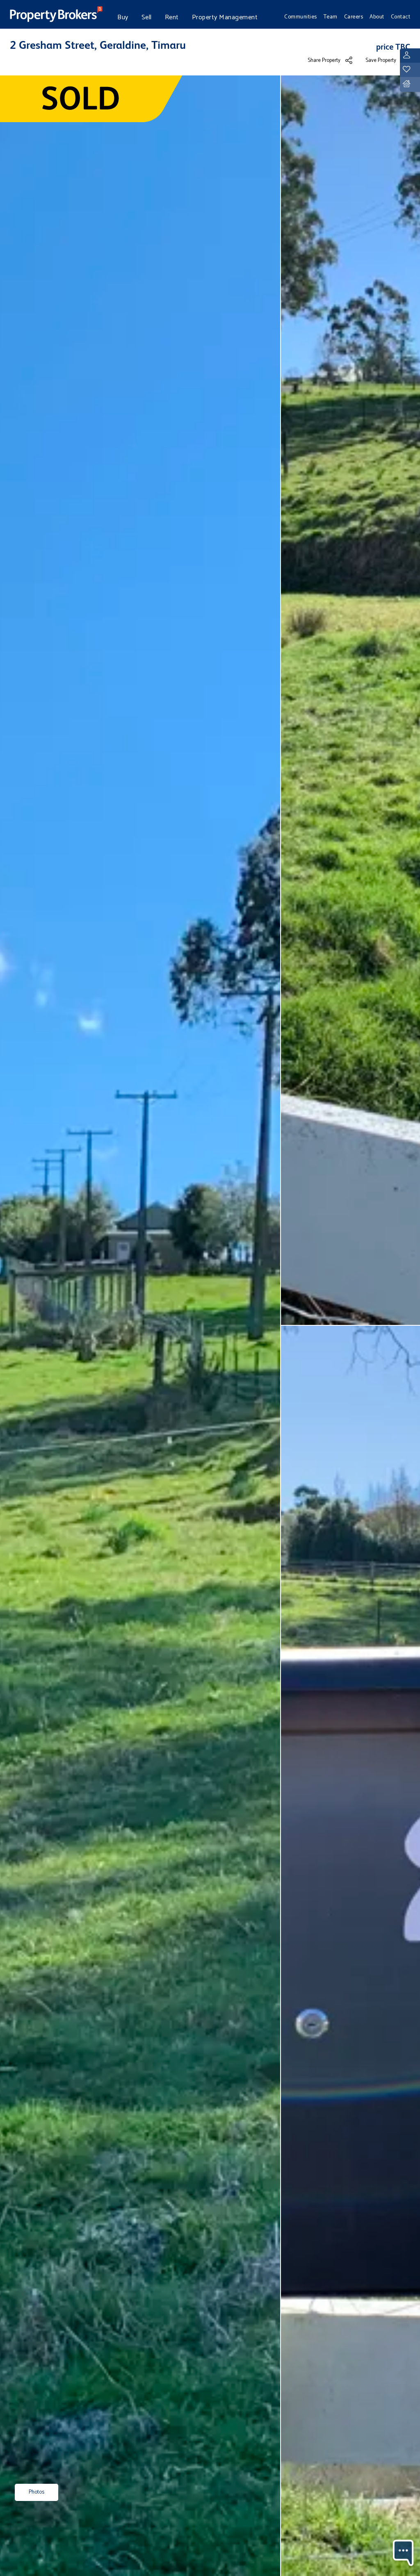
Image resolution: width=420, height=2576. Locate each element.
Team (331, 17)
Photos (37, 2492)
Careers (354, 17)
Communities (301, 17)
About (377, 17)
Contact (401, 17)
